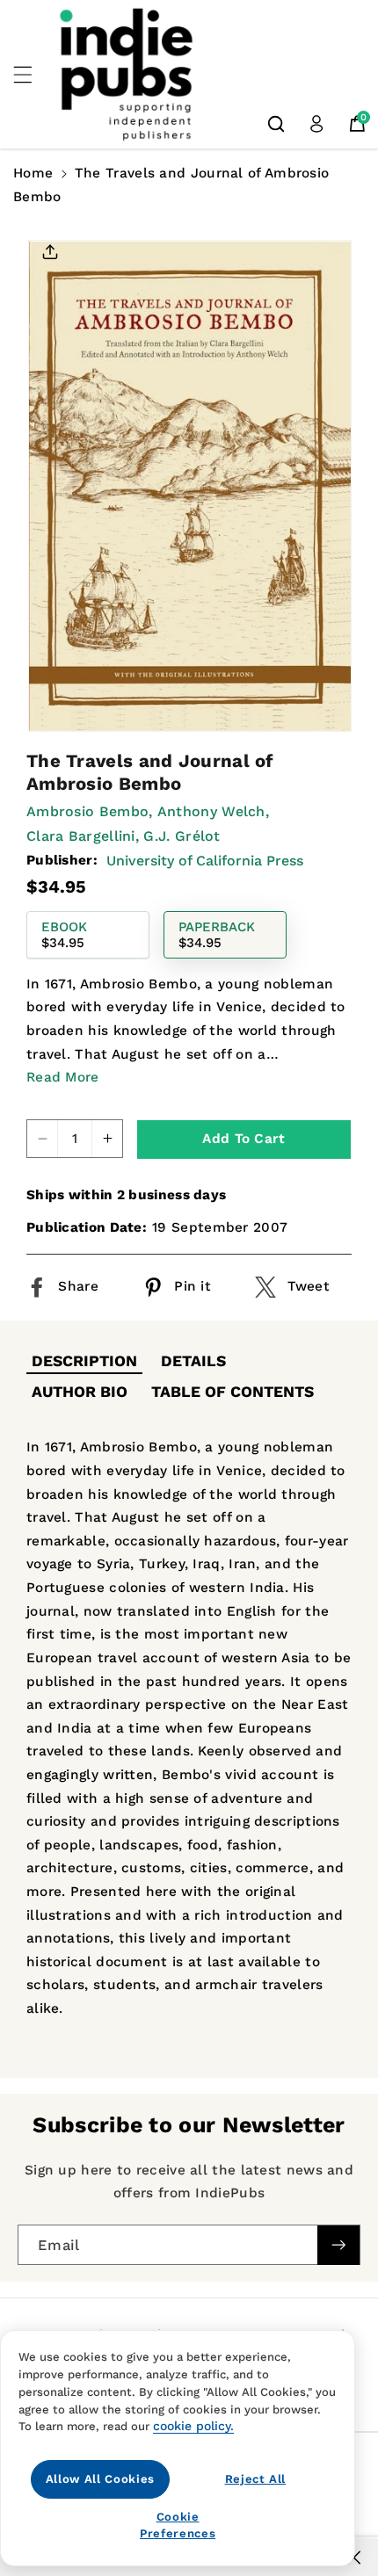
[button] (33, 75)
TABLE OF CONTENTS (233, 1392)
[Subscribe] (338, 2244)
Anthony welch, (213, 811)
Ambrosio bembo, (90, 811)
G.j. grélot (182, 836)
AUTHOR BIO (80, 1392)
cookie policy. (193, 2426)
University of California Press (205, 861)
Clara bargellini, (83, 836)
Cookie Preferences (178, 2525)
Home (33, 173)
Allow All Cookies (100, 2479)
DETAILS (193, 1361)
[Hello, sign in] (316, 124)
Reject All (256, 2479)
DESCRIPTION (84, 1361)
